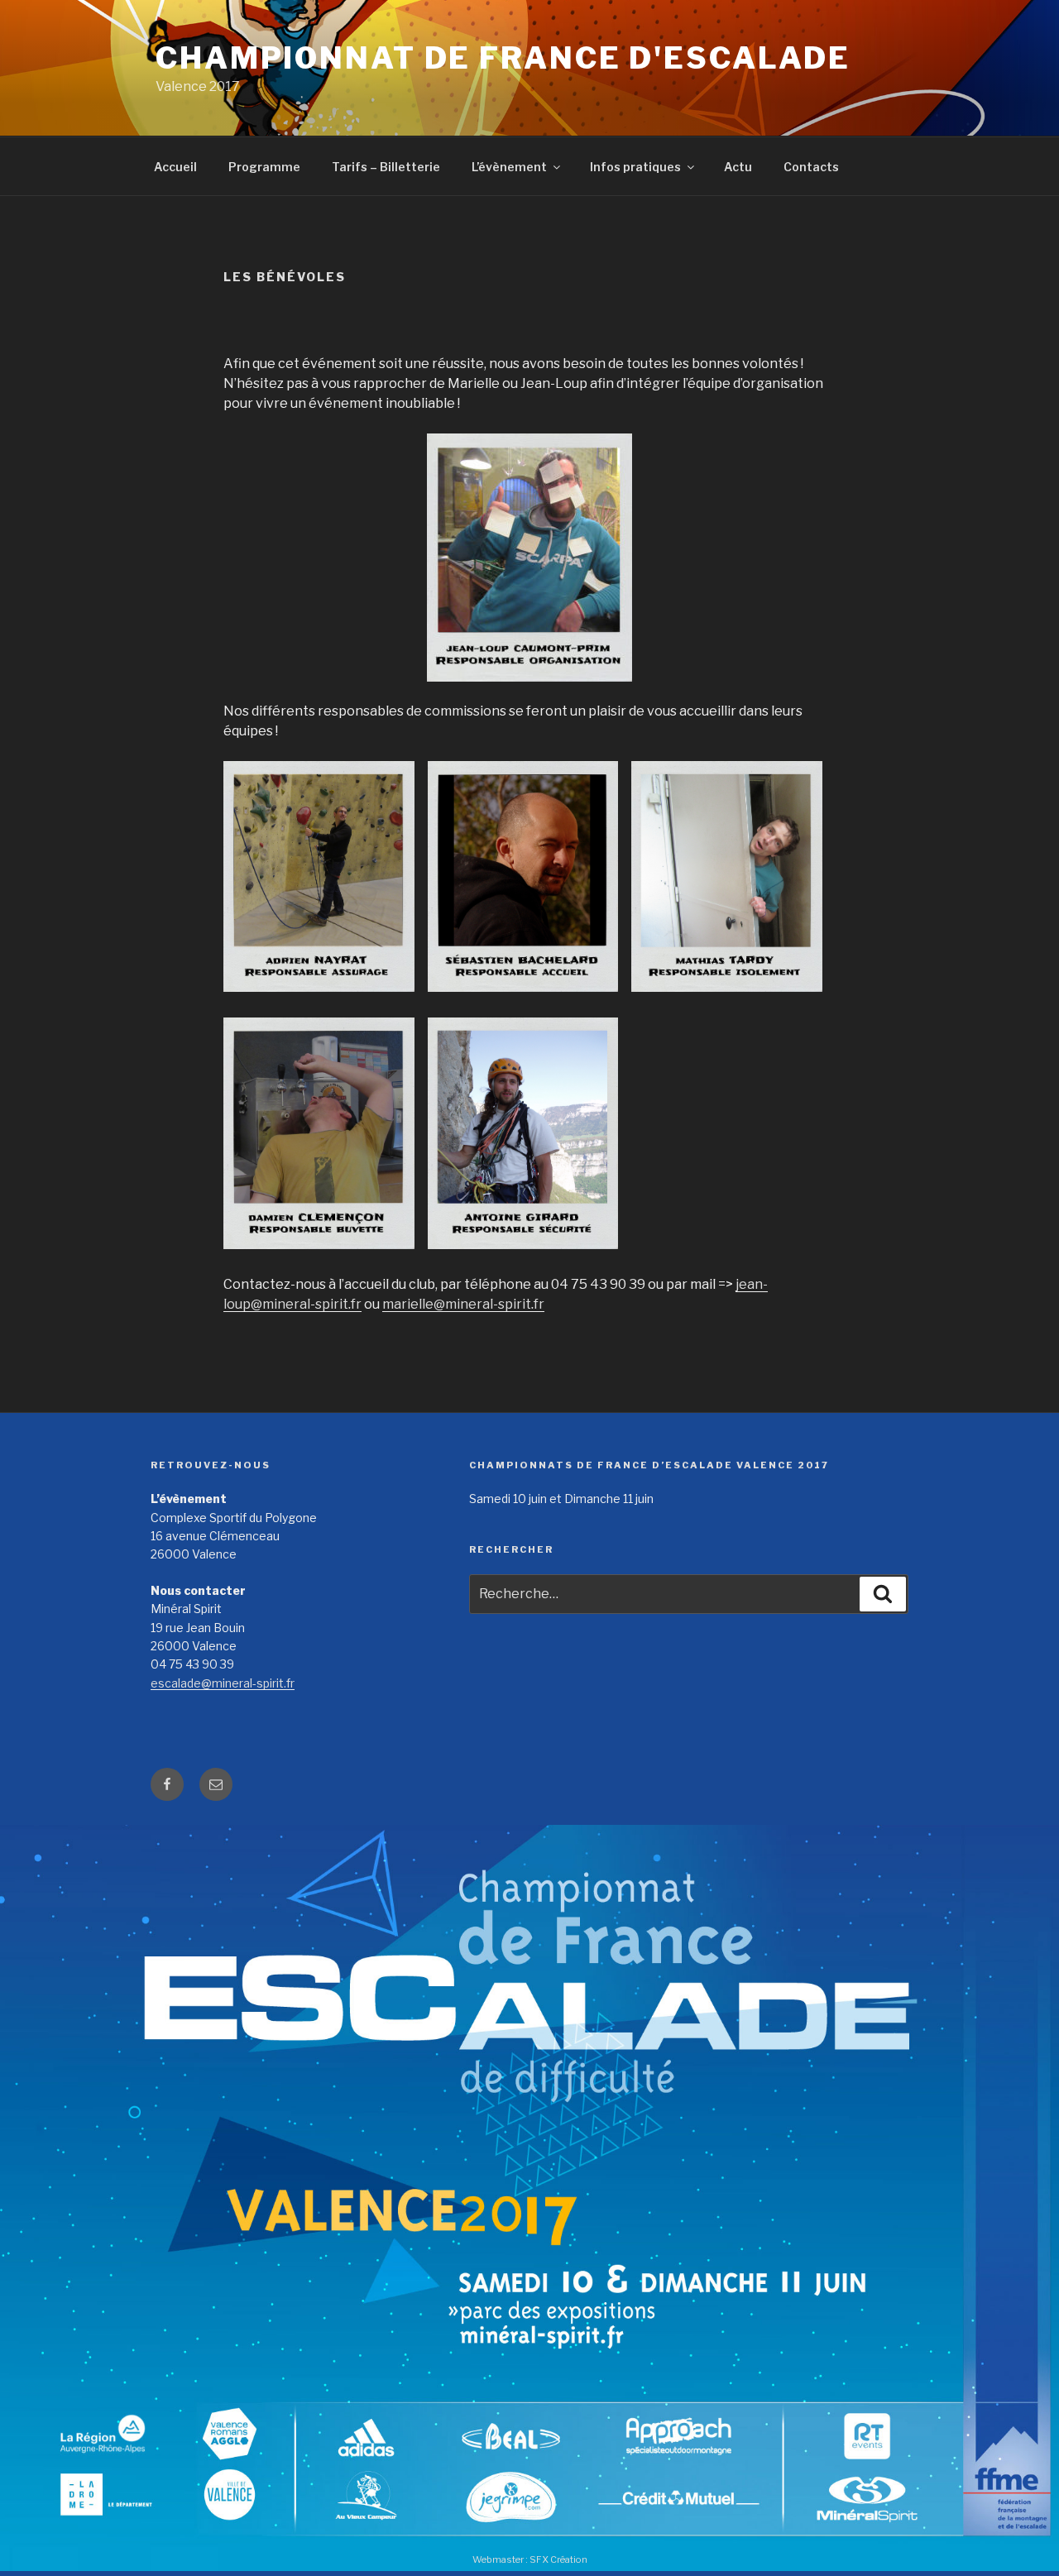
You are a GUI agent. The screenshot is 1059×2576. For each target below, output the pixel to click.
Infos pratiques (635, 167)
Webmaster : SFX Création (530, 2559)
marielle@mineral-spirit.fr (463, 1304)
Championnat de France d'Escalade (503, 58)
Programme (264, 167)
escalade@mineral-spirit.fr (223, 1683)
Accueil (175, 167)
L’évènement (509, 167)
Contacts (811, 167)
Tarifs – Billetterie (386, 167)
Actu (738, 167)
